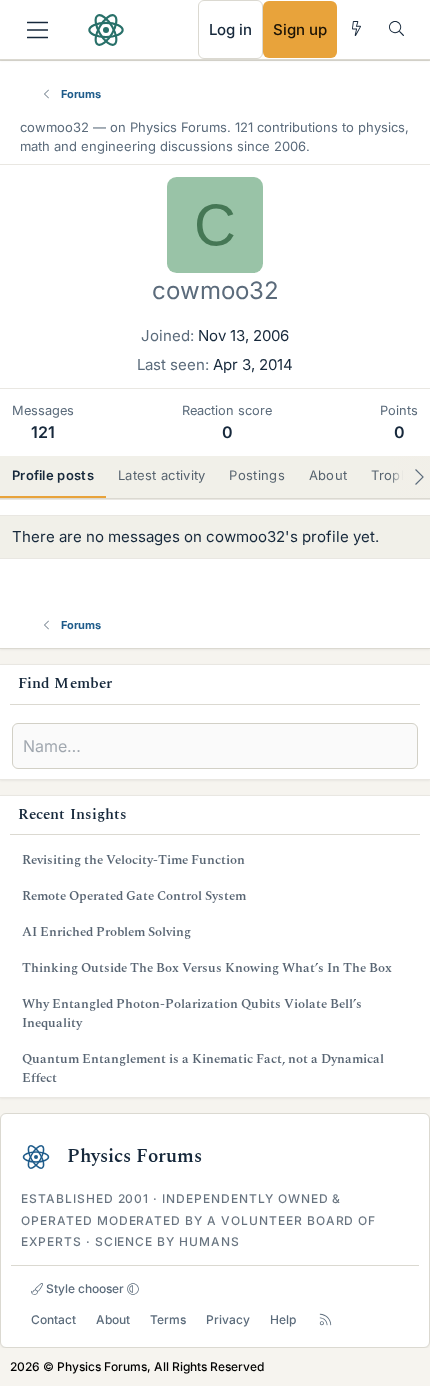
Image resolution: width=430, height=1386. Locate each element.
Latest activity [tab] (162, 475)
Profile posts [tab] (53, 475)
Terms (168, 1319)
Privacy (228, 1319)
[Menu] (37, 30)
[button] (133, 1289)
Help (283, 1319)
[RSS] (325, 1319)
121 (43, 432)
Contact (53, 1319)
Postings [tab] (256, 475)
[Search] (396, 28)
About (113, 1319)
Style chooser (83, 1288)
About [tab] (328, 475)
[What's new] (356, 28)
